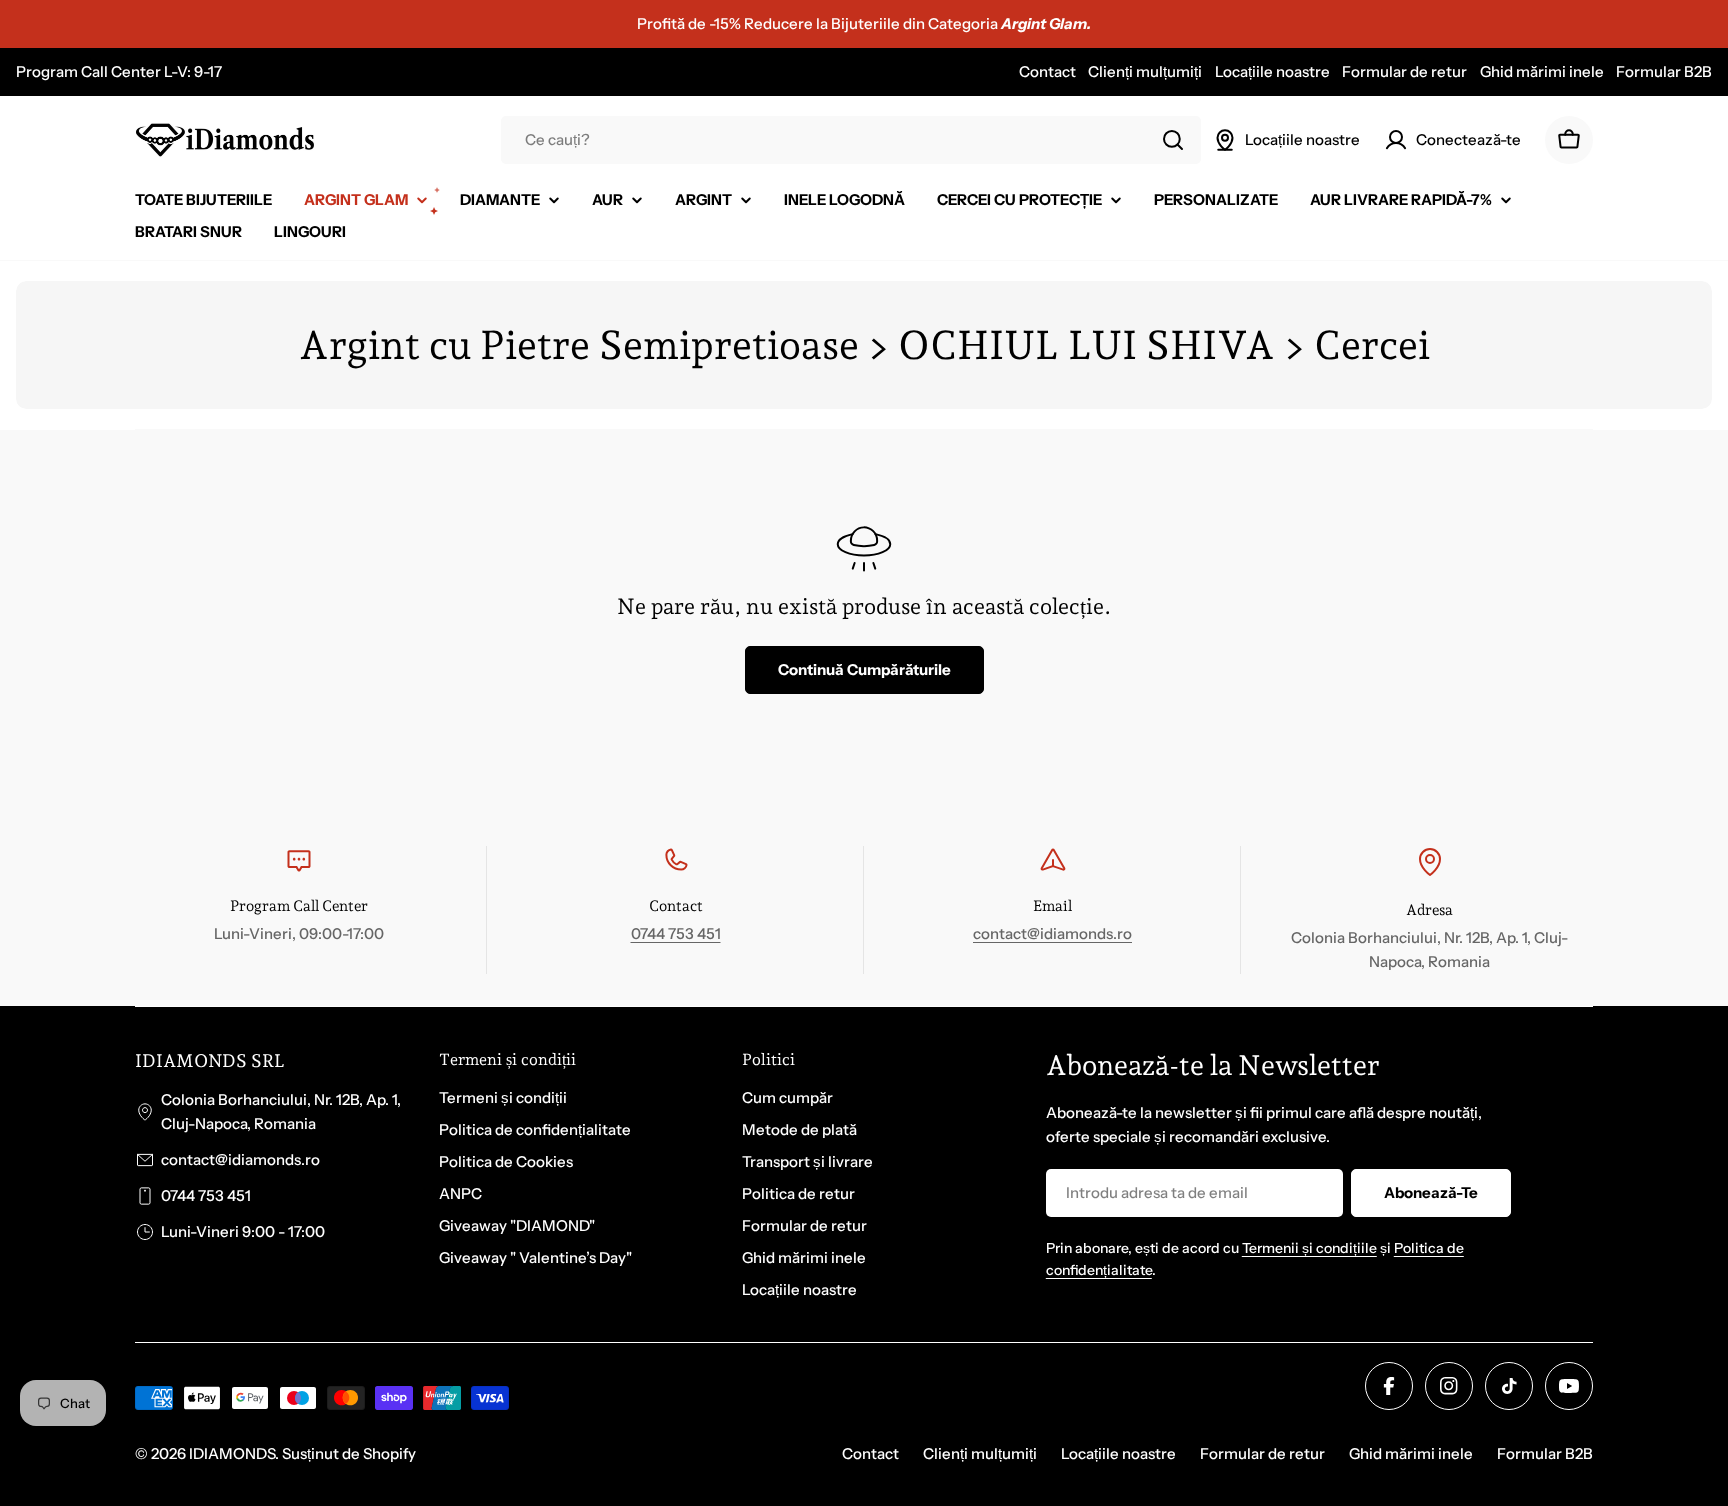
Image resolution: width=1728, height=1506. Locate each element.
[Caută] (1173, 140)
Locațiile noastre (1272, 71)
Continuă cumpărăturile (864, 669)
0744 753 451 (676, 933)
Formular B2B (1664, 71)
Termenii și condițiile (1309, 1248)
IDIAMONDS (232, 1453)
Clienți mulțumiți (1145, 71)
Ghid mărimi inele (1542, 71)
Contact (1047, 71)
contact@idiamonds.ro (1052, 933)
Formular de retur (1404, 71)
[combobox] (851, 140)
